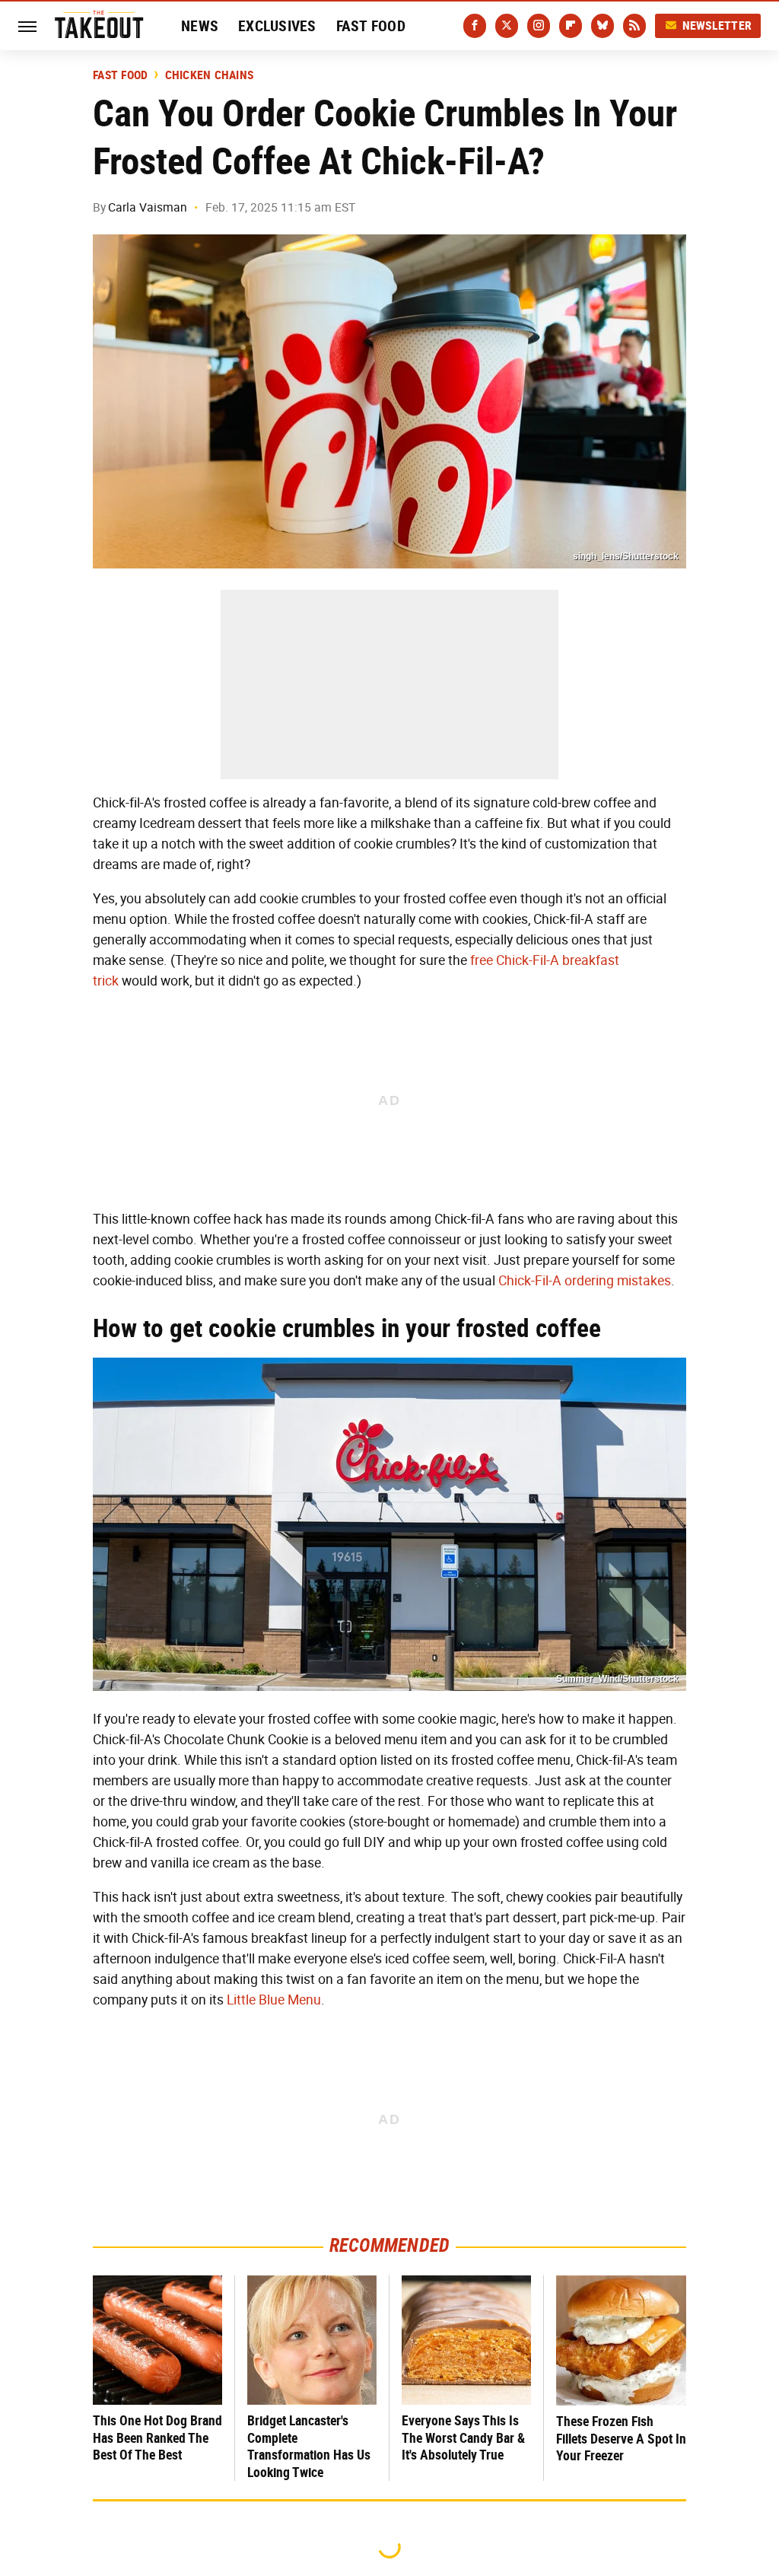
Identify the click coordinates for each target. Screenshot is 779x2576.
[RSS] (634, 26)
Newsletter (717, 25)
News (200, 26)
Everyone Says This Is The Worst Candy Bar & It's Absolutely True (463, 2437)
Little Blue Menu (274, 2000)
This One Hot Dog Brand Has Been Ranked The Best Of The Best (157, 2437)
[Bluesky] (603, 26)
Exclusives (277, 26)
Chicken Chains (210, 75)
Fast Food (371, 26)
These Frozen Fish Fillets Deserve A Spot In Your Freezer (621, 2438)
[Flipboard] (571, 26)
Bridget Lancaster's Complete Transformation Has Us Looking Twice (309, 2446)
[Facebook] (475, 26)
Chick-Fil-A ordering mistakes (585, 1281)
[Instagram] (539, 26)
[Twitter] (507, 26)
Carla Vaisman (148, 207)
